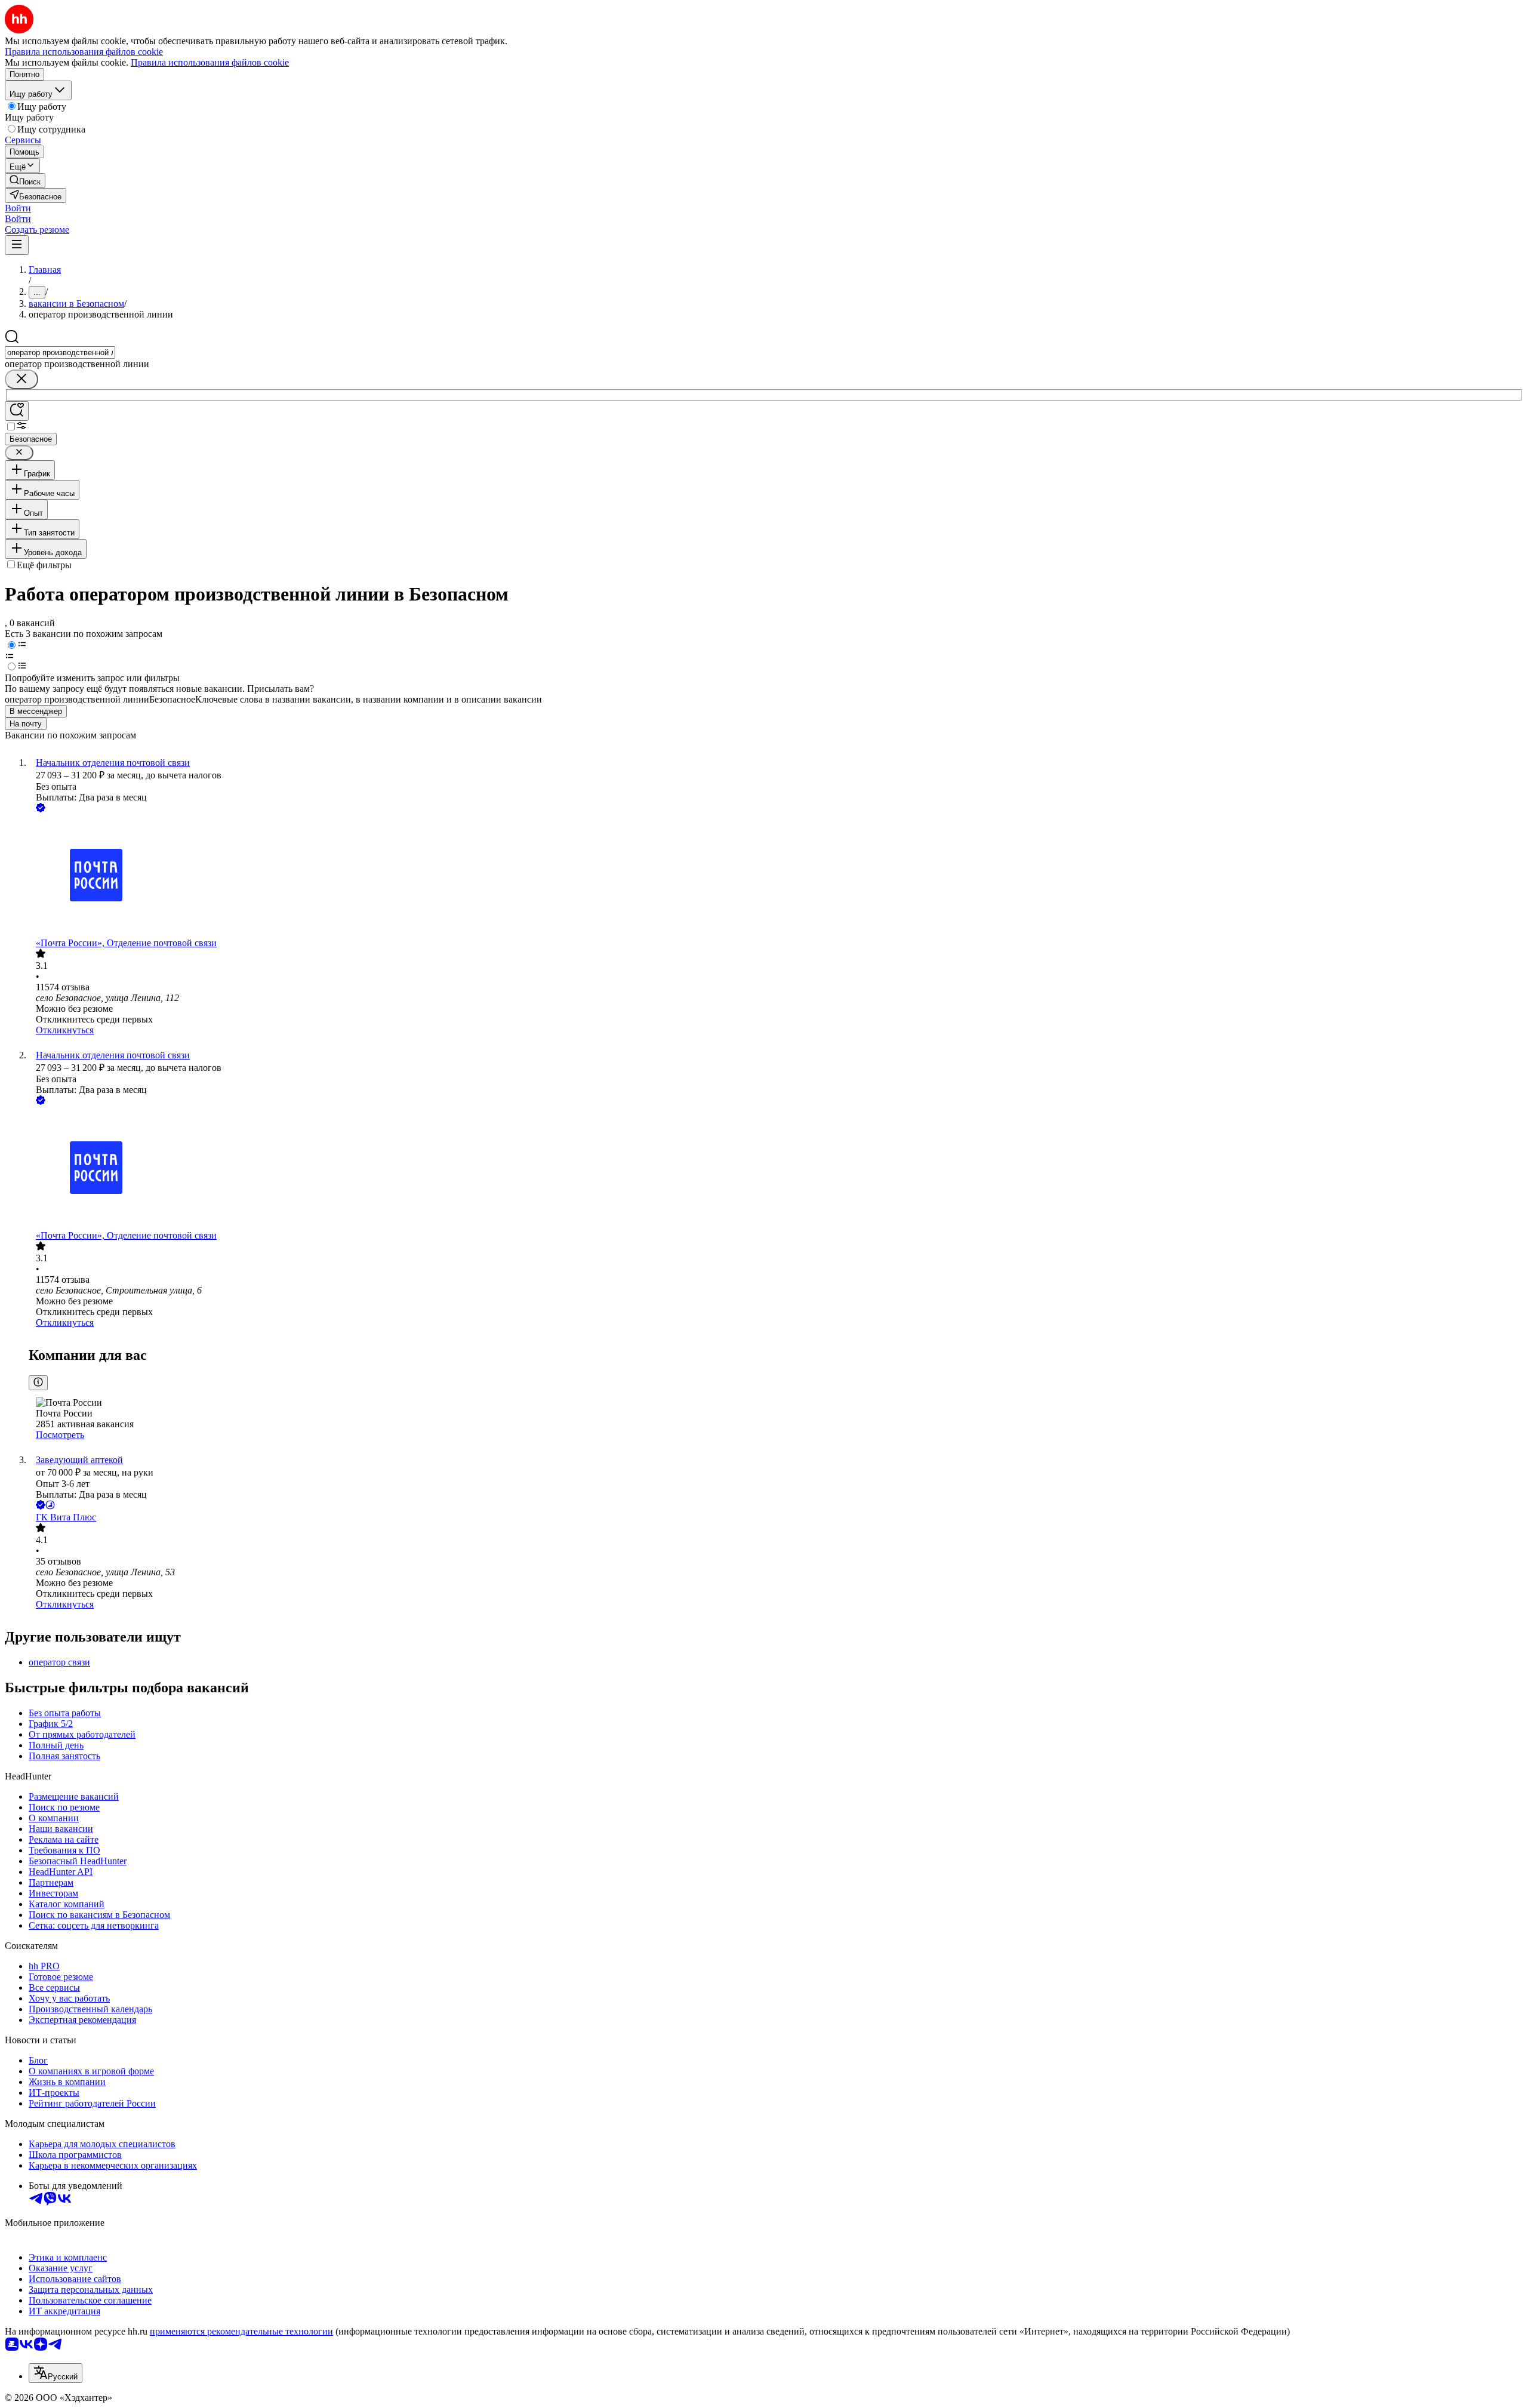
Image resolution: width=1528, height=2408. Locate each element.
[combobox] (60, 352)
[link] (25, 181)
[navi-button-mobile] (17, 245)
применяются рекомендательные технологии (241, 2331)
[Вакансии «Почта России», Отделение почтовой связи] (776, 876)
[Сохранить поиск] (17, 411)
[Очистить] (21, 379)
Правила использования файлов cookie (210, 62)
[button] (18, 208)
